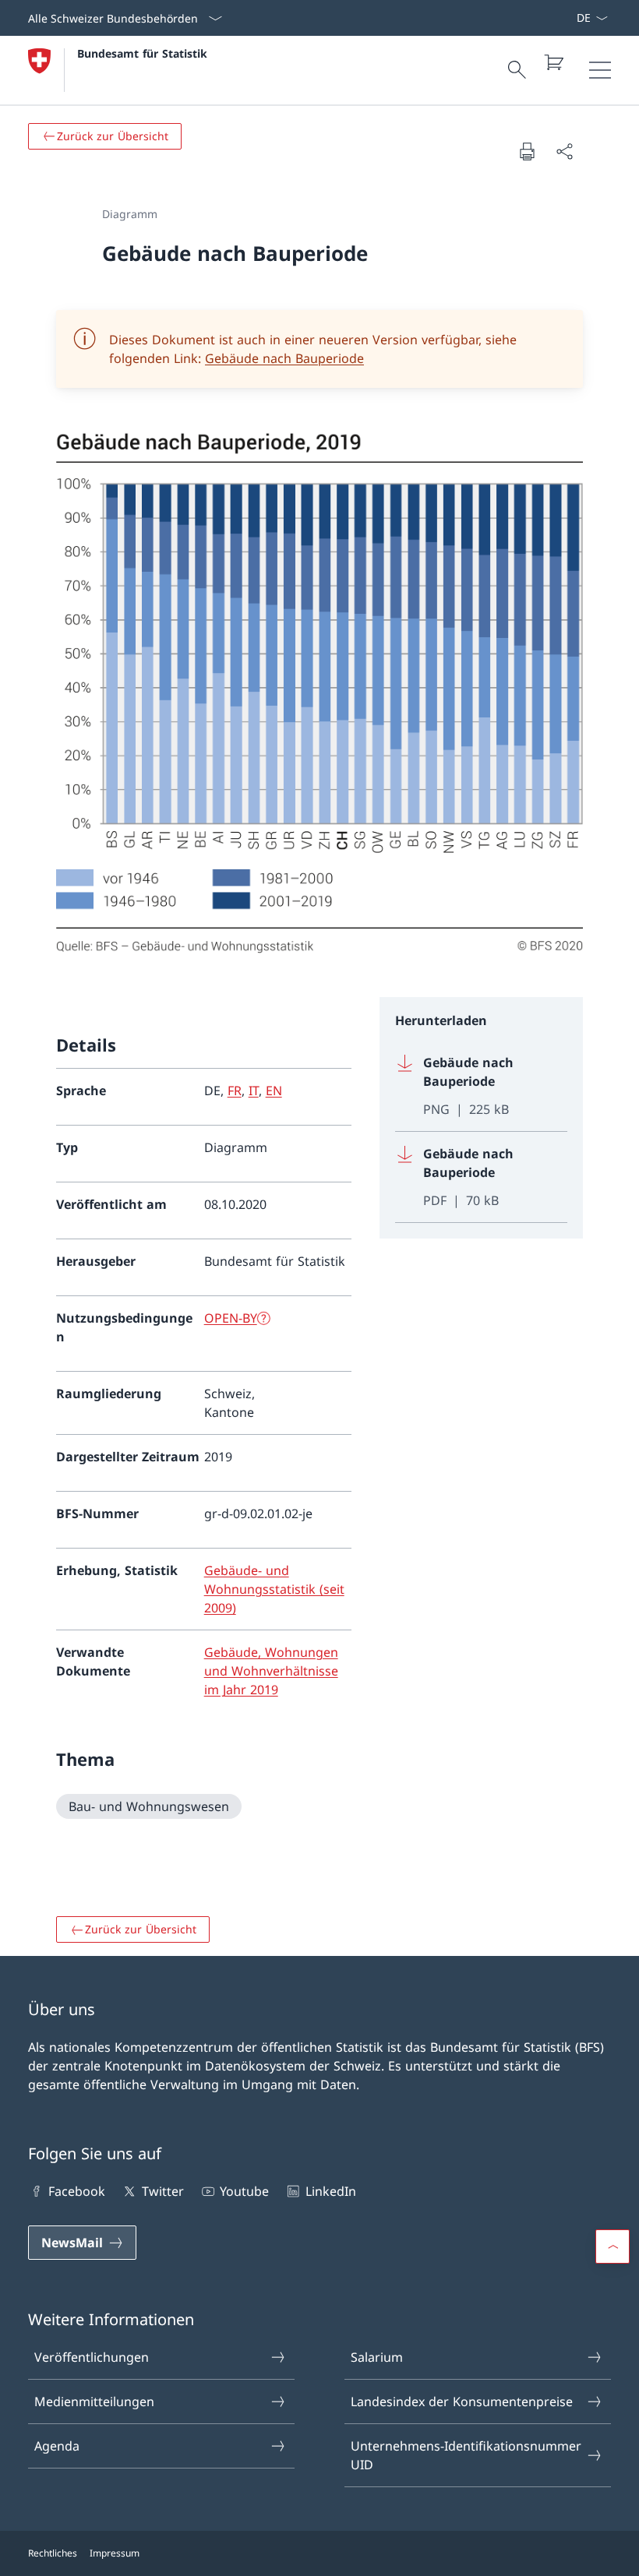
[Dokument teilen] (564, 151)
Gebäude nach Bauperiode (284, 358)
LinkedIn (330, 2191)
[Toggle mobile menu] (600, 70)
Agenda (57, 2446)
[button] (613, 2247)
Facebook (77, 2191)
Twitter (162, 2191)
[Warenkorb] (553, 62)
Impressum (115, 2553)
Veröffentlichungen (92, 2357)
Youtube (244, 2191)
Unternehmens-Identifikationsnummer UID (466, 2455)
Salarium (377, 2357)
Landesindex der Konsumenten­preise (462, 2402)
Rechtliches (53, 2553)
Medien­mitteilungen (94, 2402)
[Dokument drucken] (527, 151)
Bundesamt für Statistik (142, 53)
